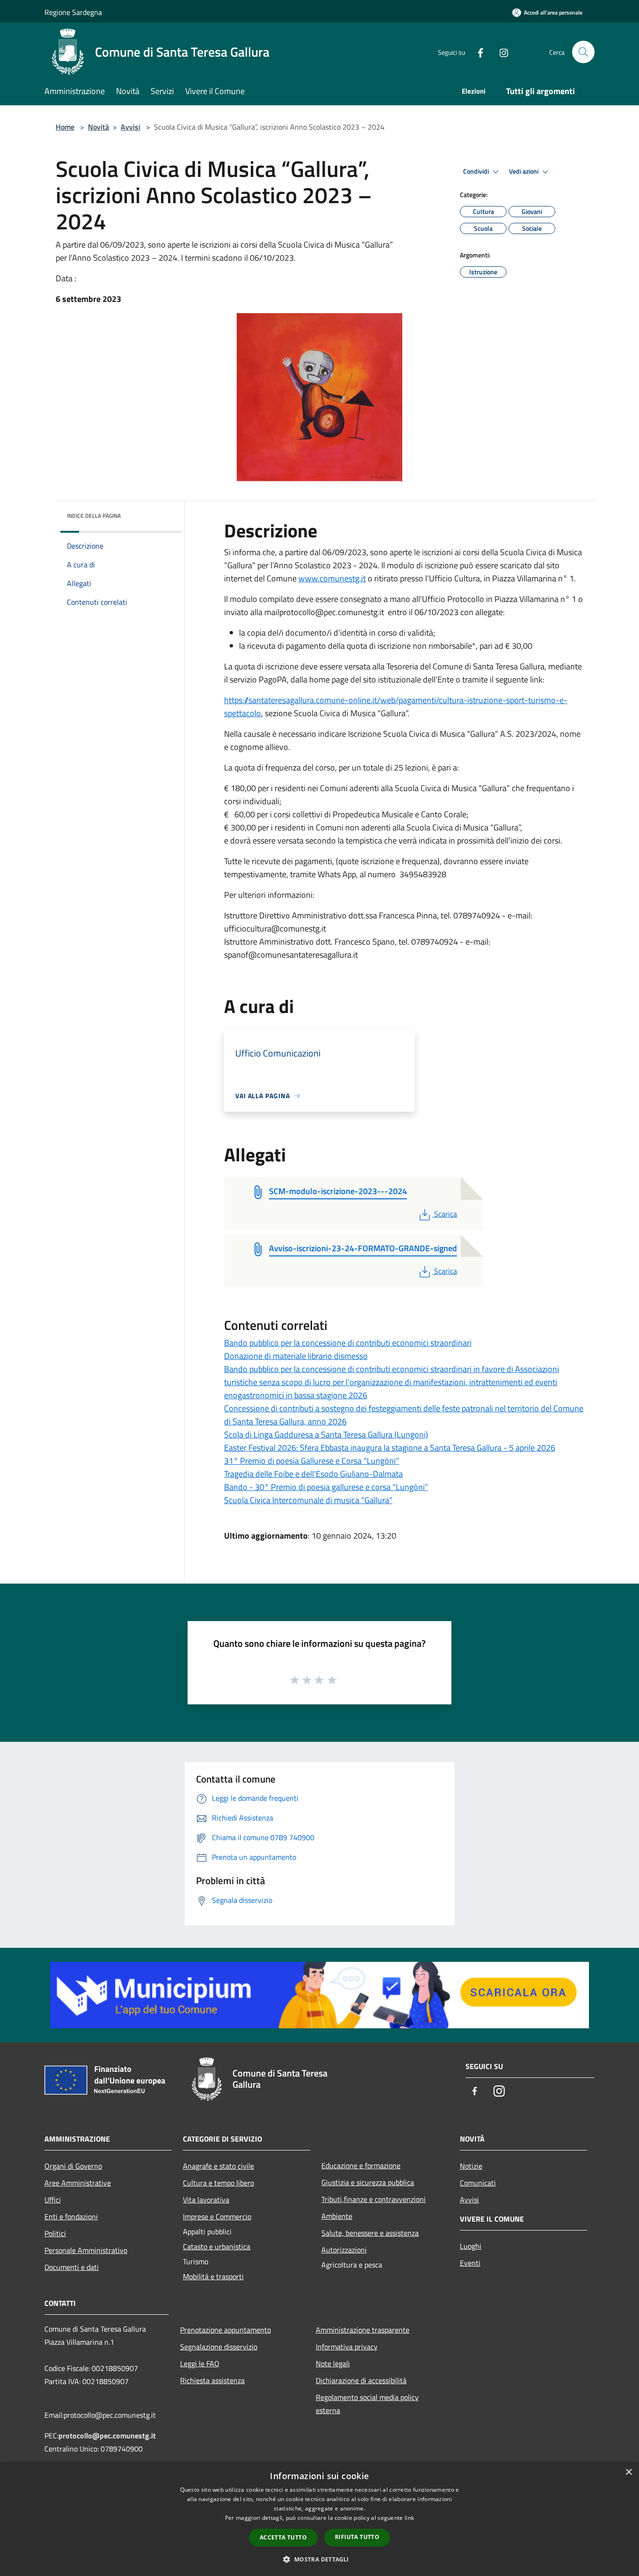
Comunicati (478, 2183)
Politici (55, 2233)
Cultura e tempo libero (218, 2183)
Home (65, 127)
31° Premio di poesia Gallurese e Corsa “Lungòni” (312, 1461)
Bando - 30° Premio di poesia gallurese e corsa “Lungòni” (326, 1487)
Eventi (470, 2263)
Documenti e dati (72, 2267)
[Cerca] (583, 52)
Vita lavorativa (206, 2200)
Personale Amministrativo (86, 2250)
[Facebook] (477, 52)
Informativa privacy (347, 2347)
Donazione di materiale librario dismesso (296, 1356)
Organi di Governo (73, 2166)
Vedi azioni (524, 171)
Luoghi (471, 2246)
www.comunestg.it (332, 578)
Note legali (333, 2363)
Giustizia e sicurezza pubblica (368, 2182)
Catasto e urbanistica (217, 2246)
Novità (98, 127)
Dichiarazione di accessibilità (361, 2380)
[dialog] (319, 2519)
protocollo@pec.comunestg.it (107, 2436)
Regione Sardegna (73, 12)
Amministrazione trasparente (363, 2330)
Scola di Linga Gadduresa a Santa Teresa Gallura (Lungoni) (326, 1435)
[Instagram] (500, 52)
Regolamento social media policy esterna (367, 2404)
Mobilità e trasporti (213, 2276)
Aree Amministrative (78, 2183)
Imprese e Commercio (217, 2216)
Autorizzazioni (344, 2250)
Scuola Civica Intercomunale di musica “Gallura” (308, 1500)
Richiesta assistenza (212, 2380)
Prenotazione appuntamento (225, 2330)
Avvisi (131, 127)
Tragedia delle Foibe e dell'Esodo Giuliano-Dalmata (313, 1474)
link (409, 2518)
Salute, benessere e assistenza (370, 2233)
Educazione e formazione (361, 2165)
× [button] (628, 2472)
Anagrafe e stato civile (218, 2166)
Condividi (477, 171)
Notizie (471, 2166)
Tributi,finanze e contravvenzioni (374, 2199)
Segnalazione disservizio (219, 2347)
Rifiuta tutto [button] (357, 2537)
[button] (319, 2559)
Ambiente (337, 2216)
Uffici (53, 2200)
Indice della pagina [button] (94, 516)
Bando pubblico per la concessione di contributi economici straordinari (348, 1343)
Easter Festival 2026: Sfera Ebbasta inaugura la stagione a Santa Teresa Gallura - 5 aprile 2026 (390, 1448)
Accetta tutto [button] (283, 2537)
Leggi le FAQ (200, 2363)
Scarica (445, 1214)
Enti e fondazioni (71, 2216)
